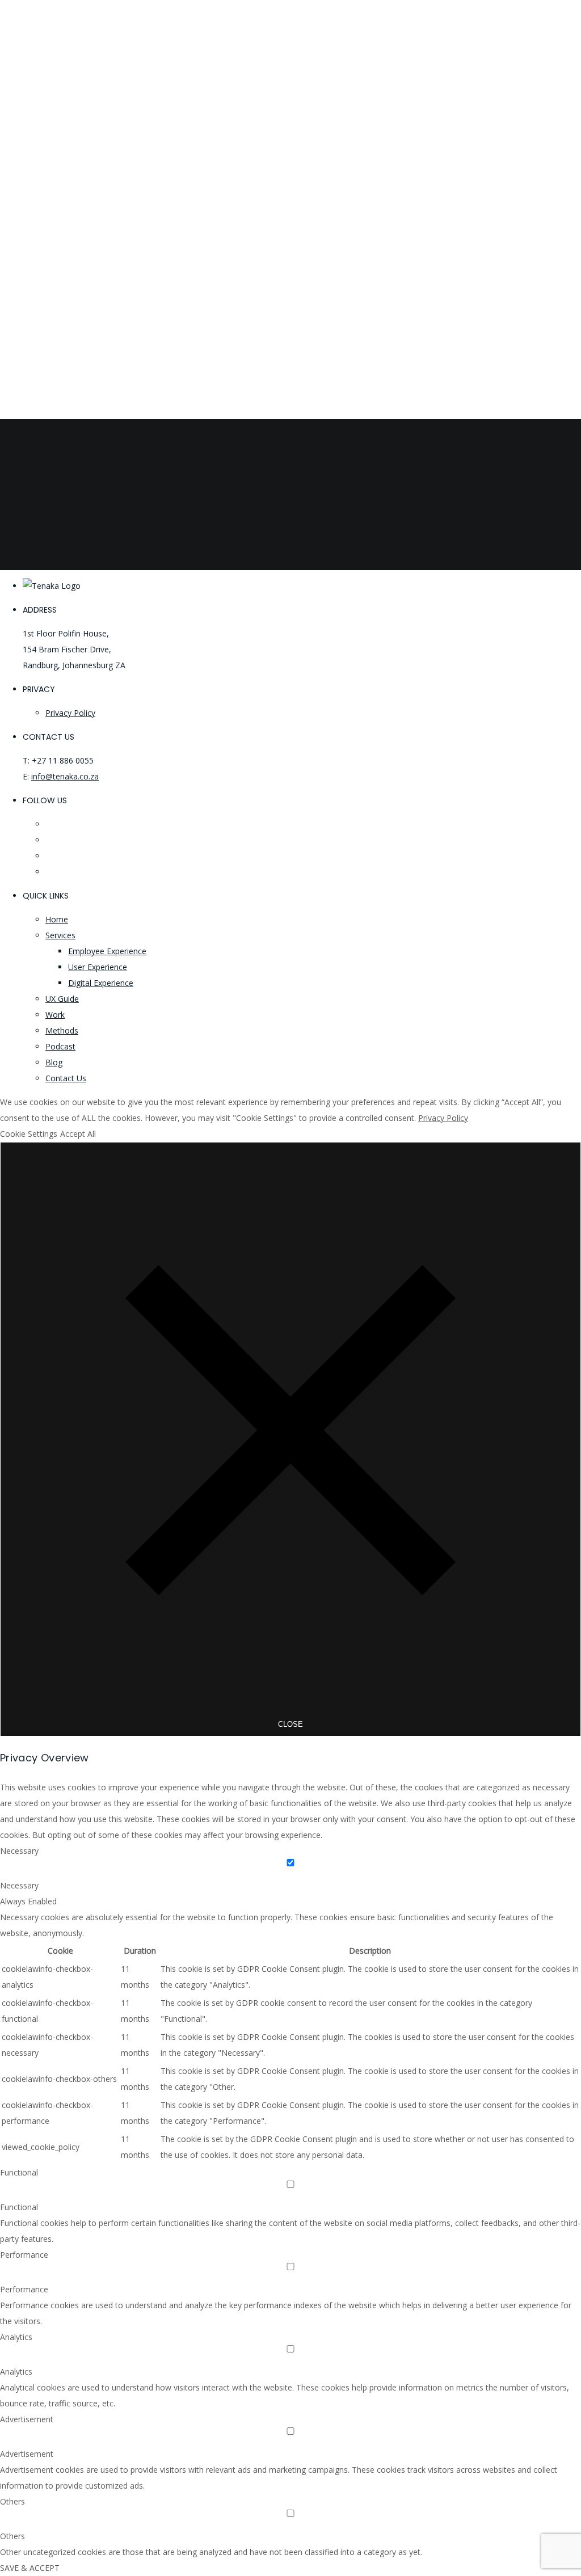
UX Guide (62, 999)
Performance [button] (24, 2255)
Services (60, 935)
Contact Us (66, 1078)
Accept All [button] (78, 1134)
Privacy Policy (70, 713)
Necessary (19, 1885)
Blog (54, 1062)
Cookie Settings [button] (29, 1134)
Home (57, 919)
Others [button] (12, 2501)
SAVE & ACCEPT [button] (30, 2568)
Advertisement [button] (27, 2419)
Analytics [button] (16, 2337)
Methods (62, 1030)
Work (55, 1015)
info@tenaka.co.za (65, 776)
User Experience (98, 967)
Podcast (60, 1046)
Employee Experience (107, 951)
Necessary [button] (19, 1851)
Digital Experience (101, 983)
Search (12, 562)
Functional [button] (19, 2172)
